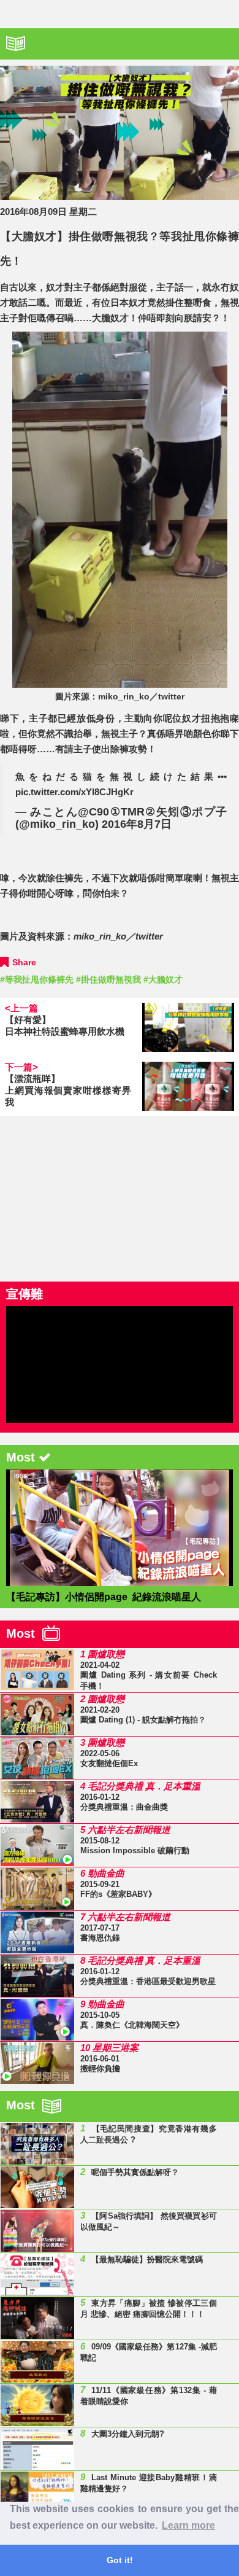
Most (24, 1633)
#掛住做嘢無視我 (108, 979)
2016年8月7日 (137, 824)
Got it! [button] (120, 2560)
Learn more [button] (188, 2525)
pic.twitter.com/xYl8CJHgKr (74, 792)
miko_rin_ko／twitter (118, 936)
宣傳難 (25, 1294)
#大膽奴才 (163, 979)
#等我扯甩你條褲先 (37, 979)
